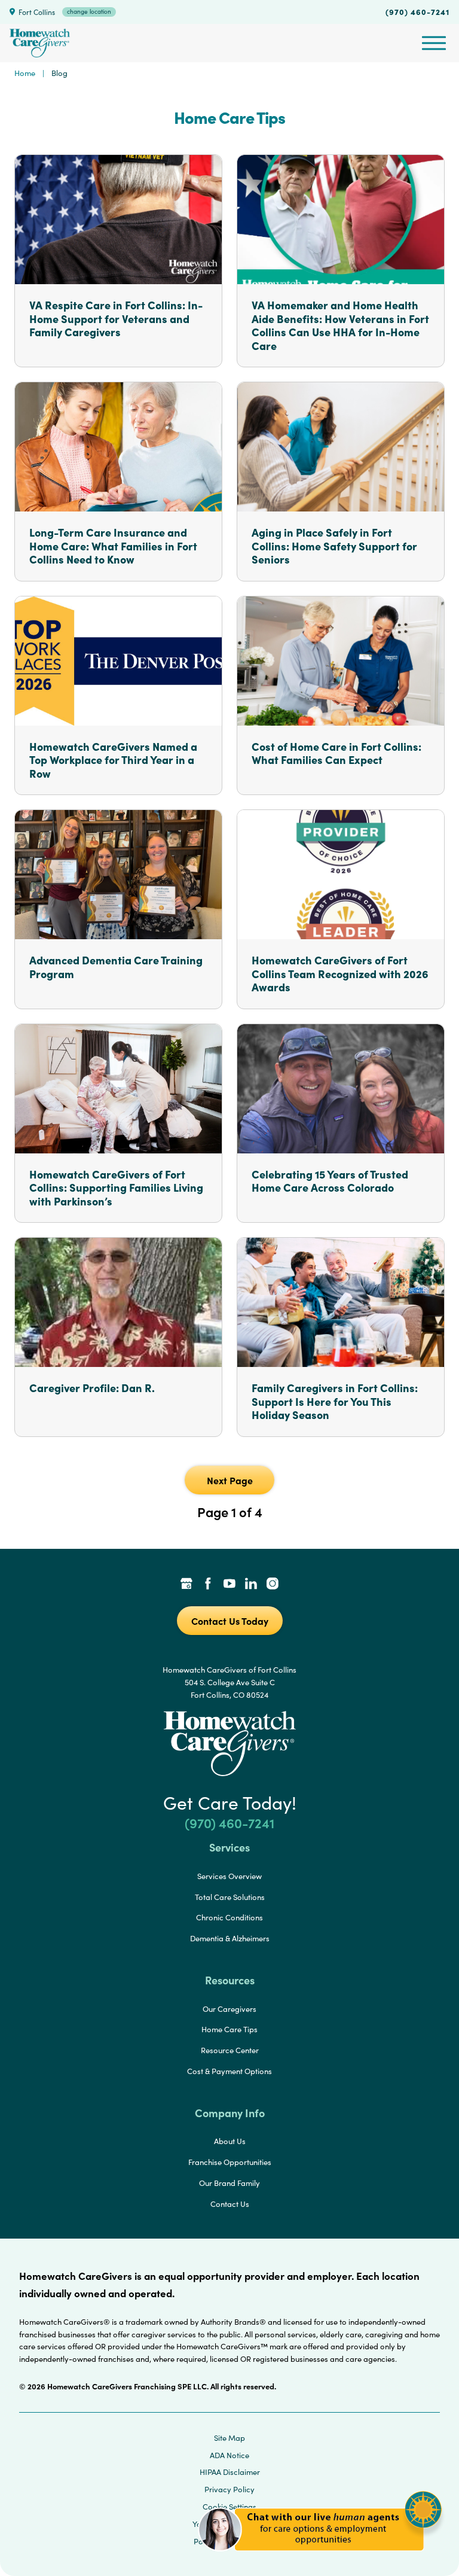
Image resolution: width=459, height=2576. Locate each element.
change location (89, 11)
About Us (230, 2141)
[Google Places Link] (186, 1585)
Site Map (229, 2438)
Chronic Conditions (229, 1917)
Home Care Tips (229, 2029)
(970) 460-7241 (417, 11)
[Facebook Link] (208, 1585)
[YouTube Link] (229, 1585)
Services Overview (229, 1876)
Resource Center (230, 2050)
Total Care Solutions (230, 1897)
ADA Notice (229, 2455)
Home (25, 73)
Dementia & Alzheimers (230, 1938)
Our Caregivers (229, 2009)
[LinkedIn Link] (251, 1585)
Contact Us (230, 2204)
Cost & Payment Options (229, 2071)
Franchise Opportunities (230, 2162)
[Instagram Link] (273, 1585)
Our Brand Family (229, 2183)
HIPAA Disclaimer (230, 2472)
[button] (320, 2558)
